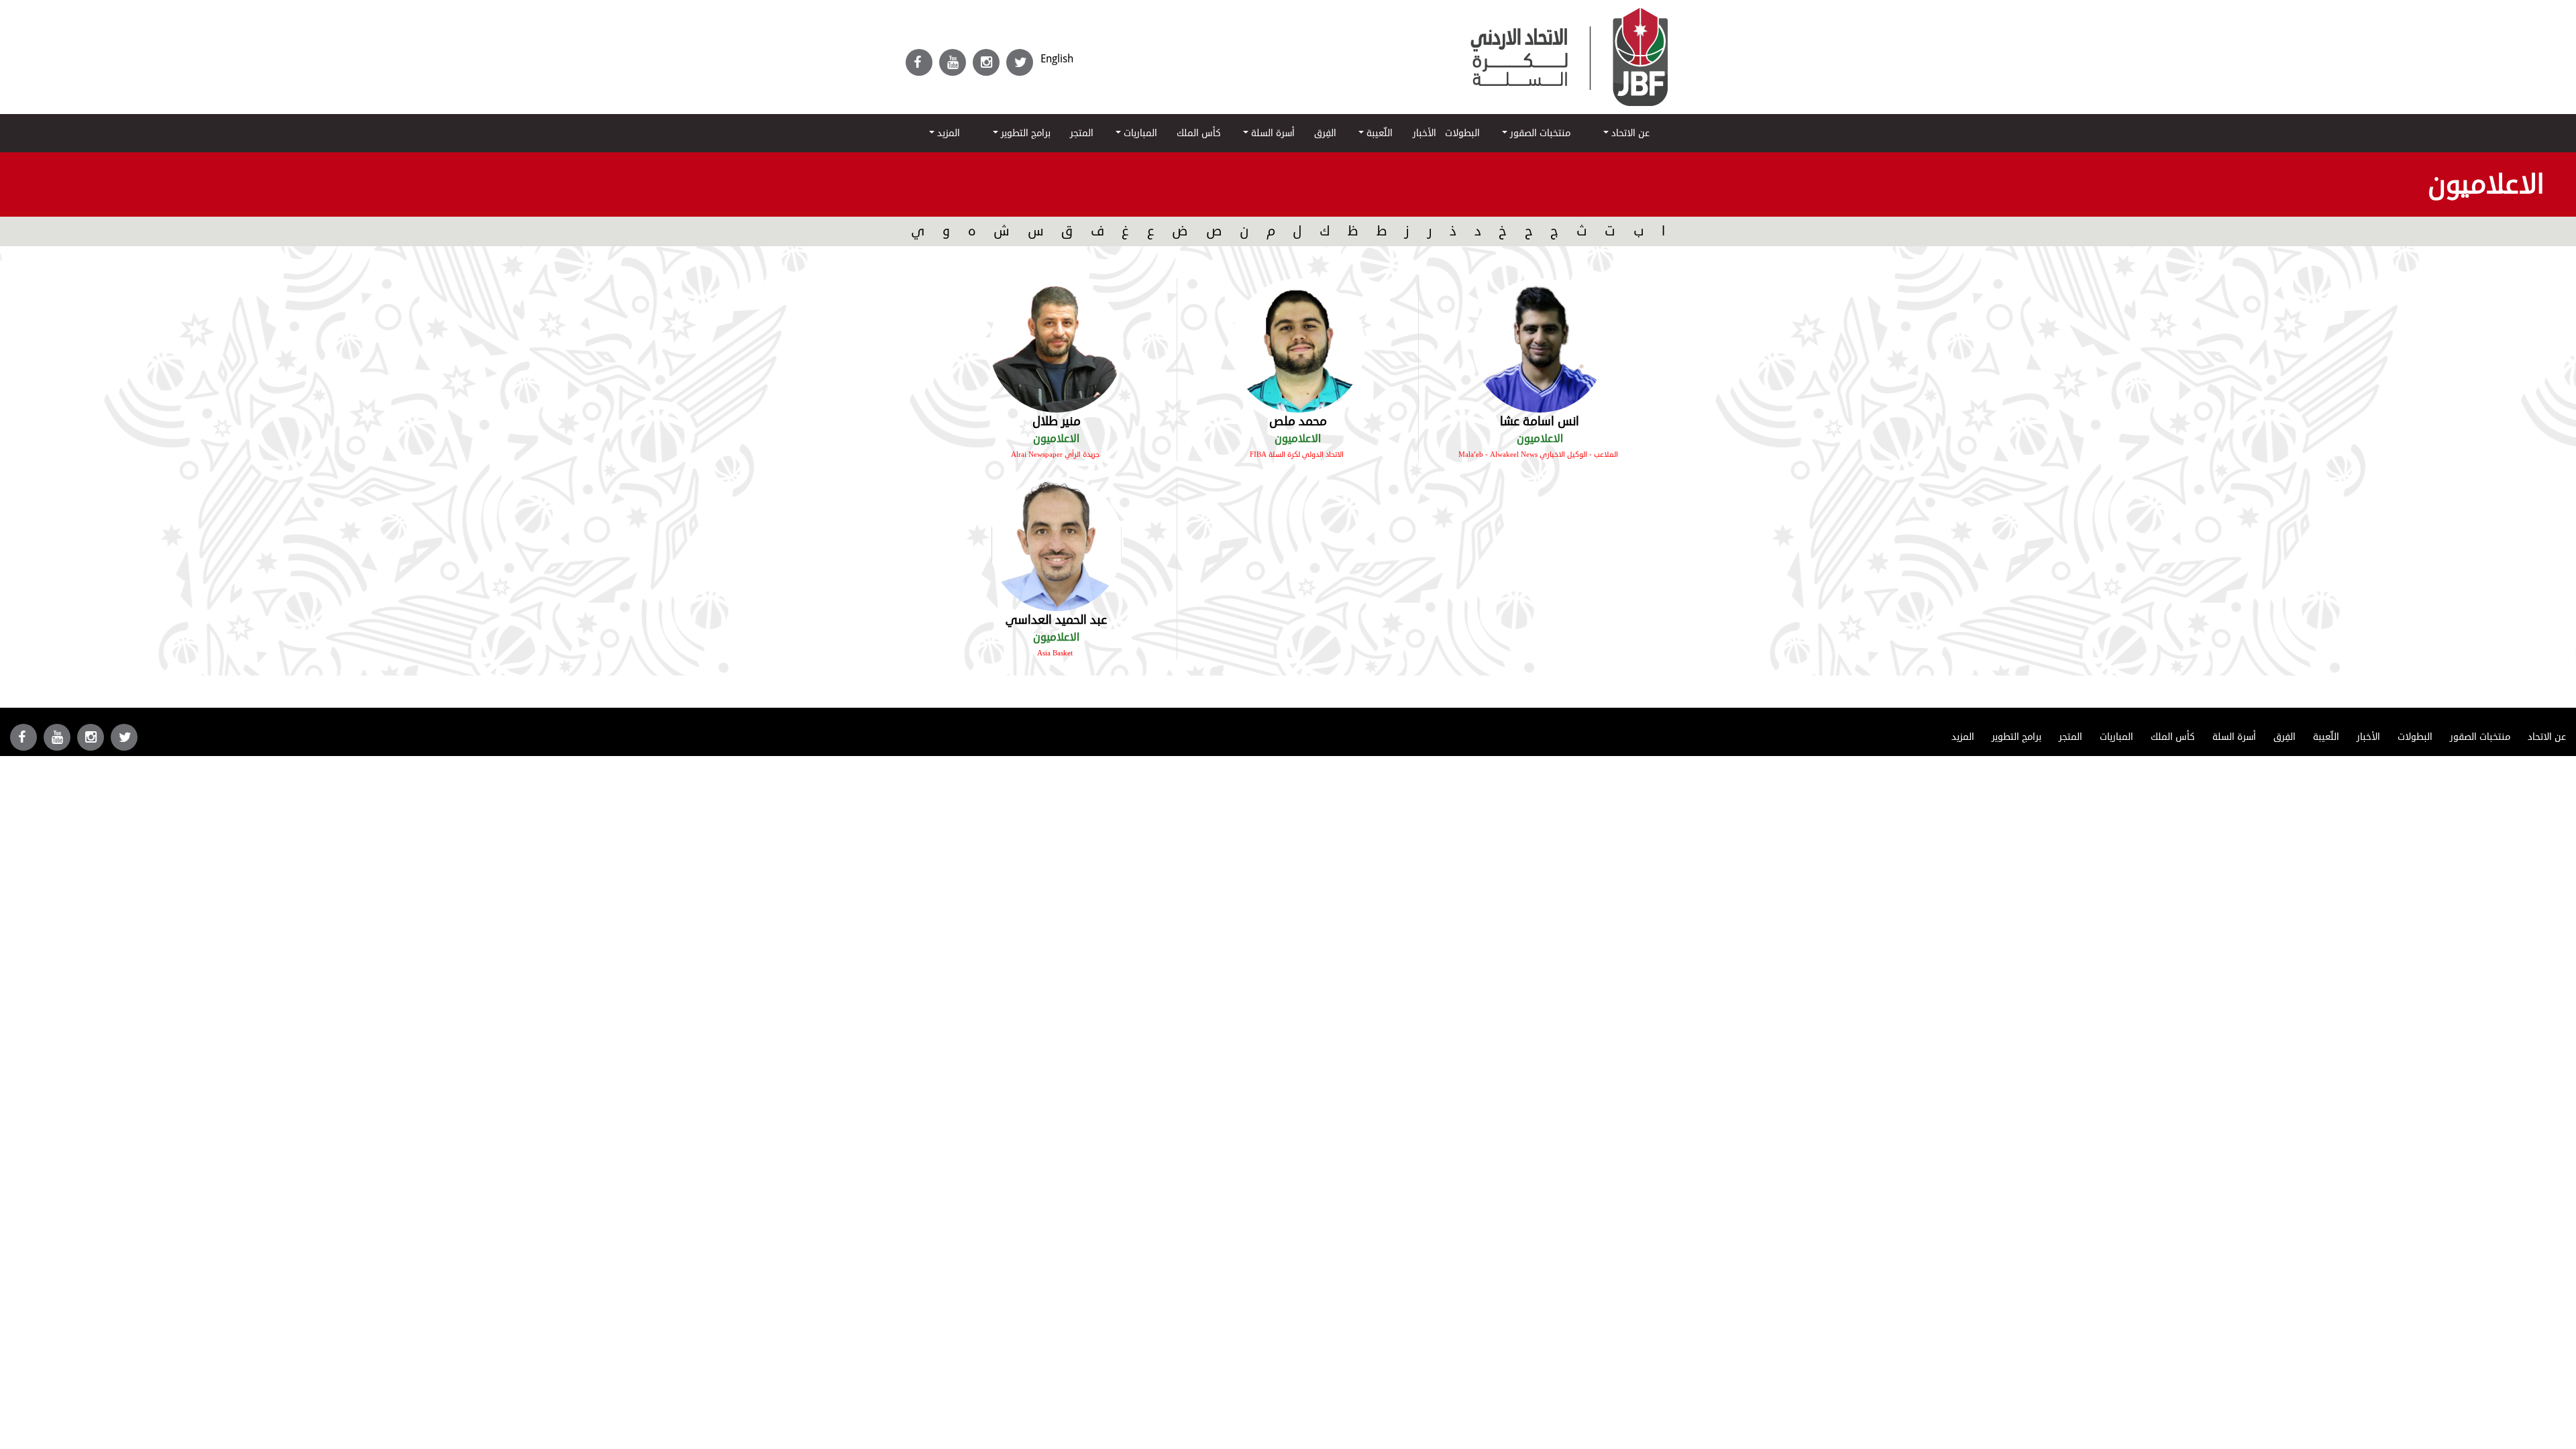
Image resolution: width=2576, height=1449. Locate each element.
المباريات (1139, 133)
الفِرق (1325, 133)
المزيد (947, 133)
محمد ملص (1298, 421)
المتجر (1082, 133)
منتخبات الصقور (1539, 133)
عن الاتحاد (1629, 133)
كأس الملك (1199, 133)
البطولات (1462, 133)
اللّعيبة (1378, 133)
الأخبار (1425, 133)
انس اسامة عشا (1540, 421)
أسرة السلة (1272, 133)
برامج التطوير (1024, 133)
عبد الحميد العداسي (1056, 620)
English (1057, 59)
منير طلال (1057, 421)
